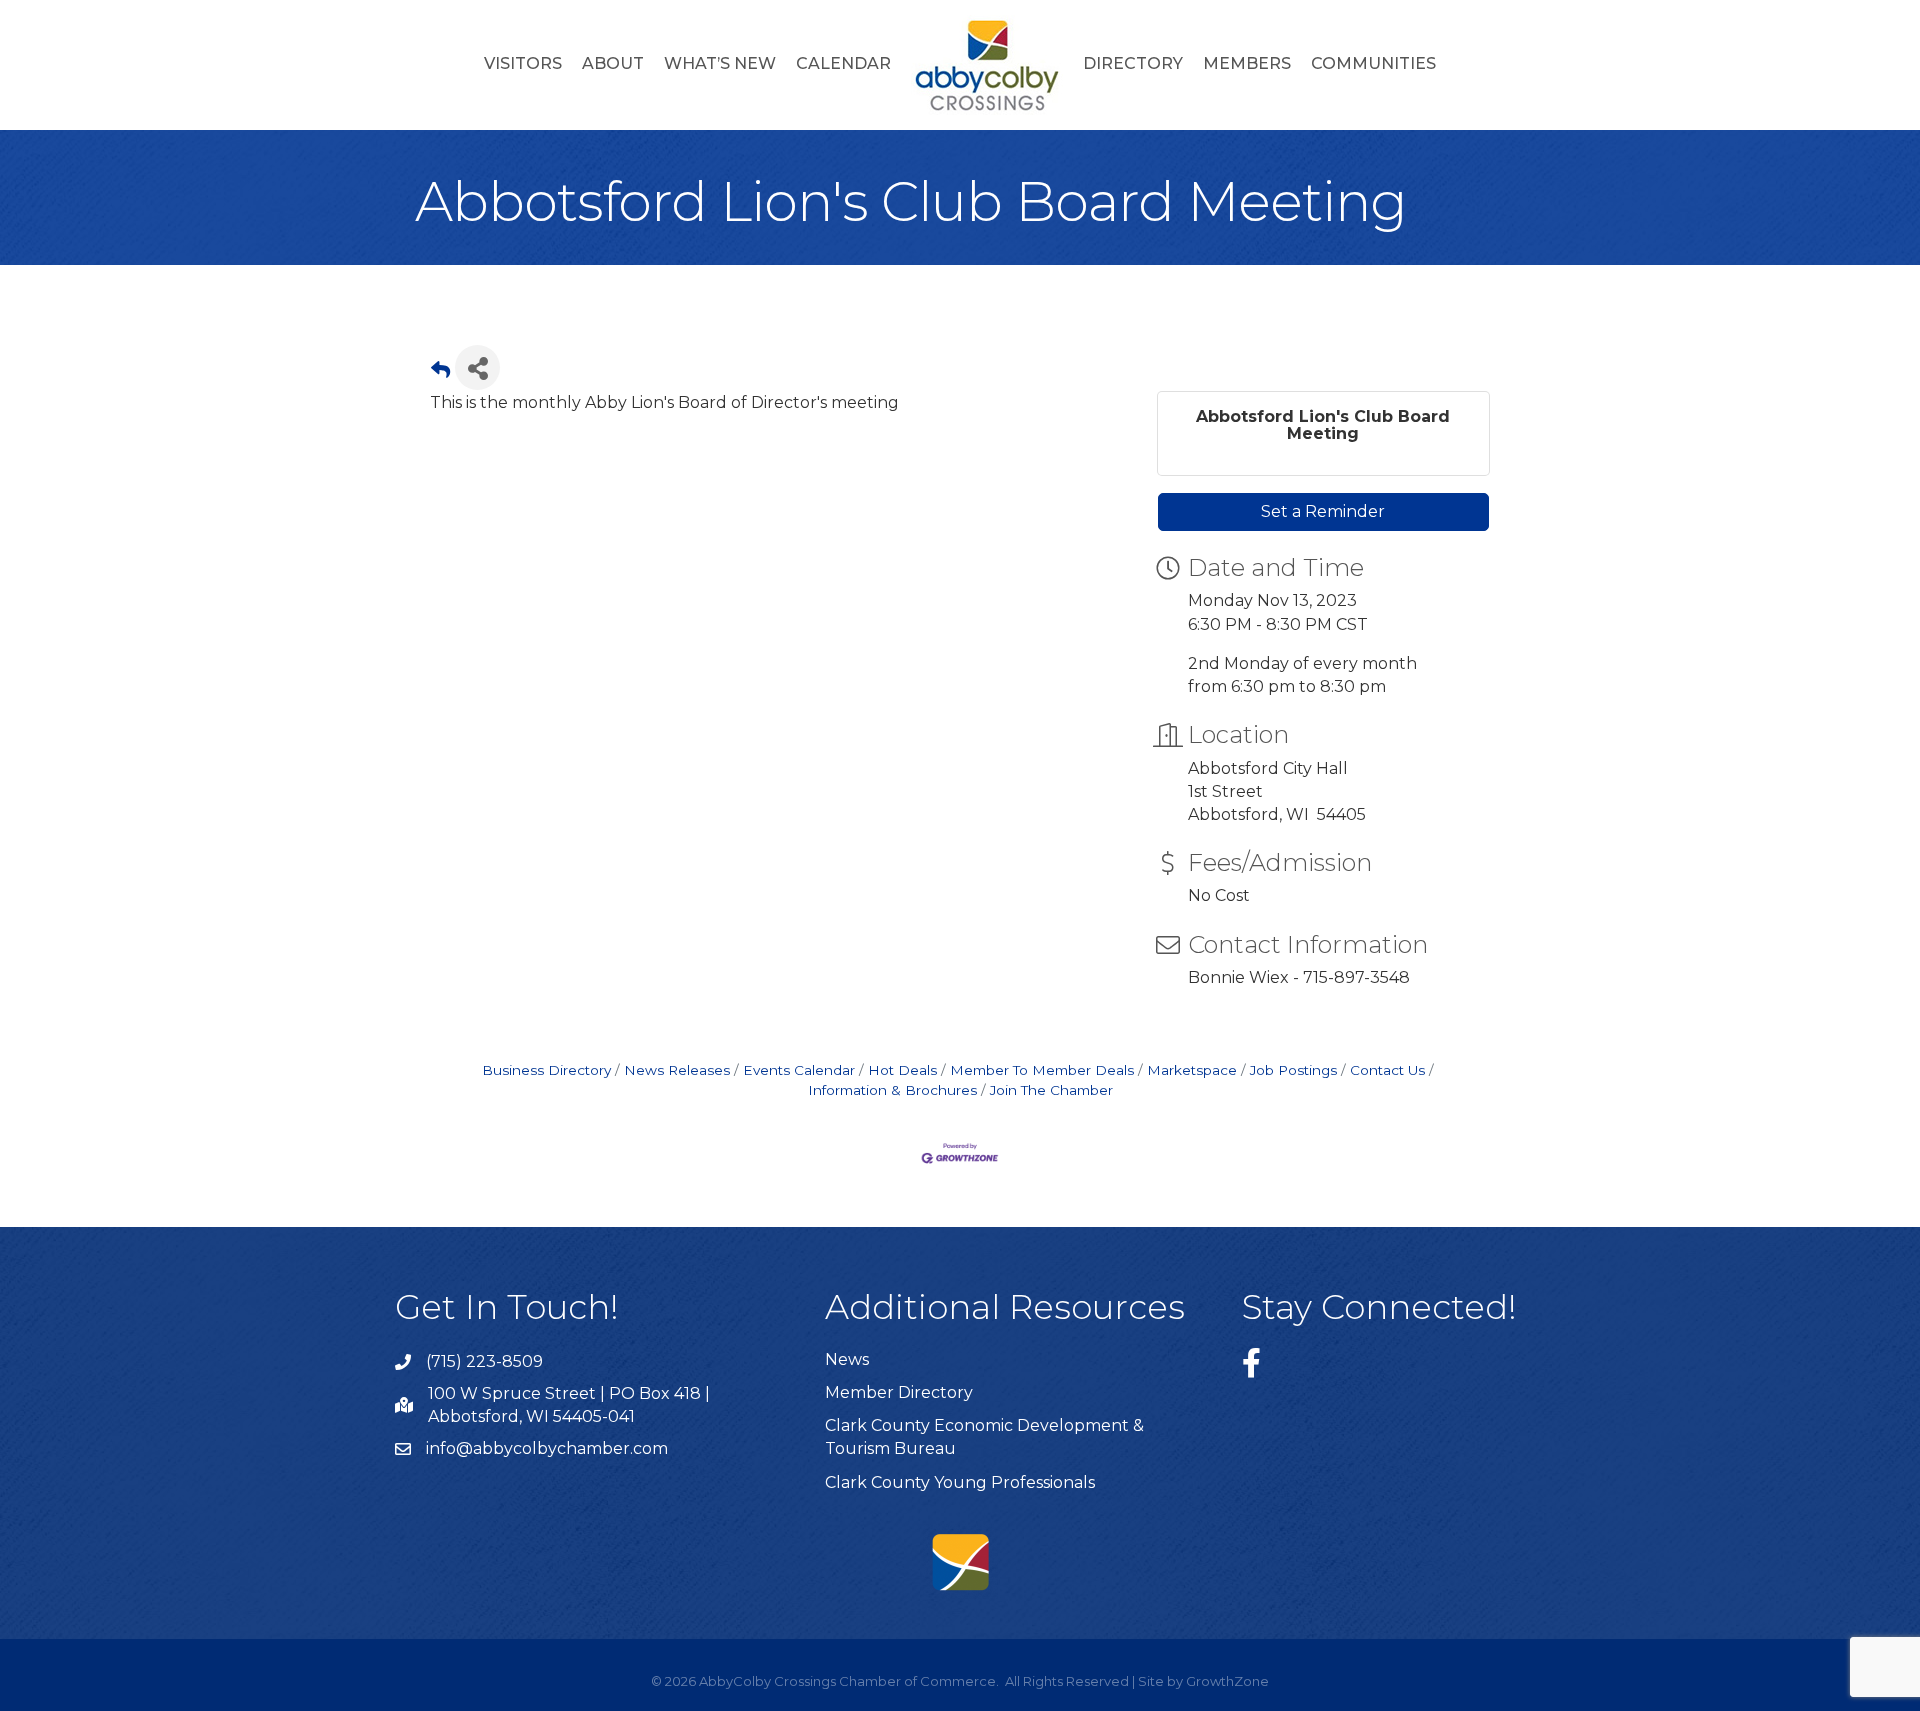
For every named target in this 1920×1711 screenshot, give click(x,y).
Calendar (843, 63)
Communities (1373, 63)
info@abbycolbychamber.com (547, 1448)
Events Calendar (799, 1070)
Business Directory (546, 1070)
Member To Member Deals (1042, 1070)
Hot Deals (902, 1070)
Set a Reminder (1323, 511)
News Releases (677, 1070)
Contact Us (1387, 1070)
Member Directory (899, 1392)
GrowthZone (1227, 1681)
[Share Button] (477, 367)
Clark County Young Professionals (960, 1482)
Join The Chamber (1051, 1090)
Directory (1133, 63)
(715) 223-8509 (484, 1361)
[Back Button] (440, 373)
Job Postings (1293, 1070)
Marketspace (1192, 1070)
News (847, 1359)
